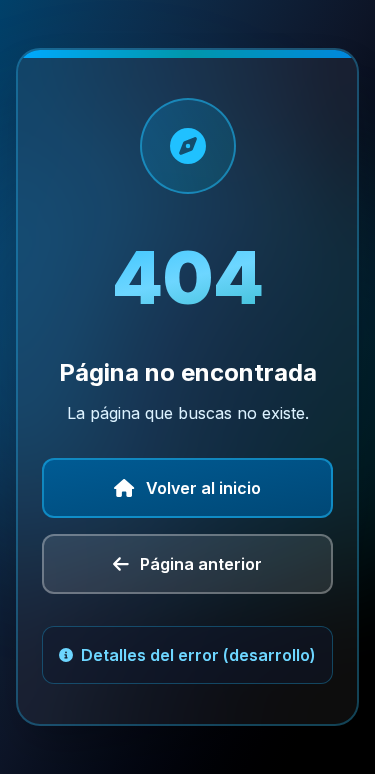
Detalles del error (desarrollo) (198, 655)
